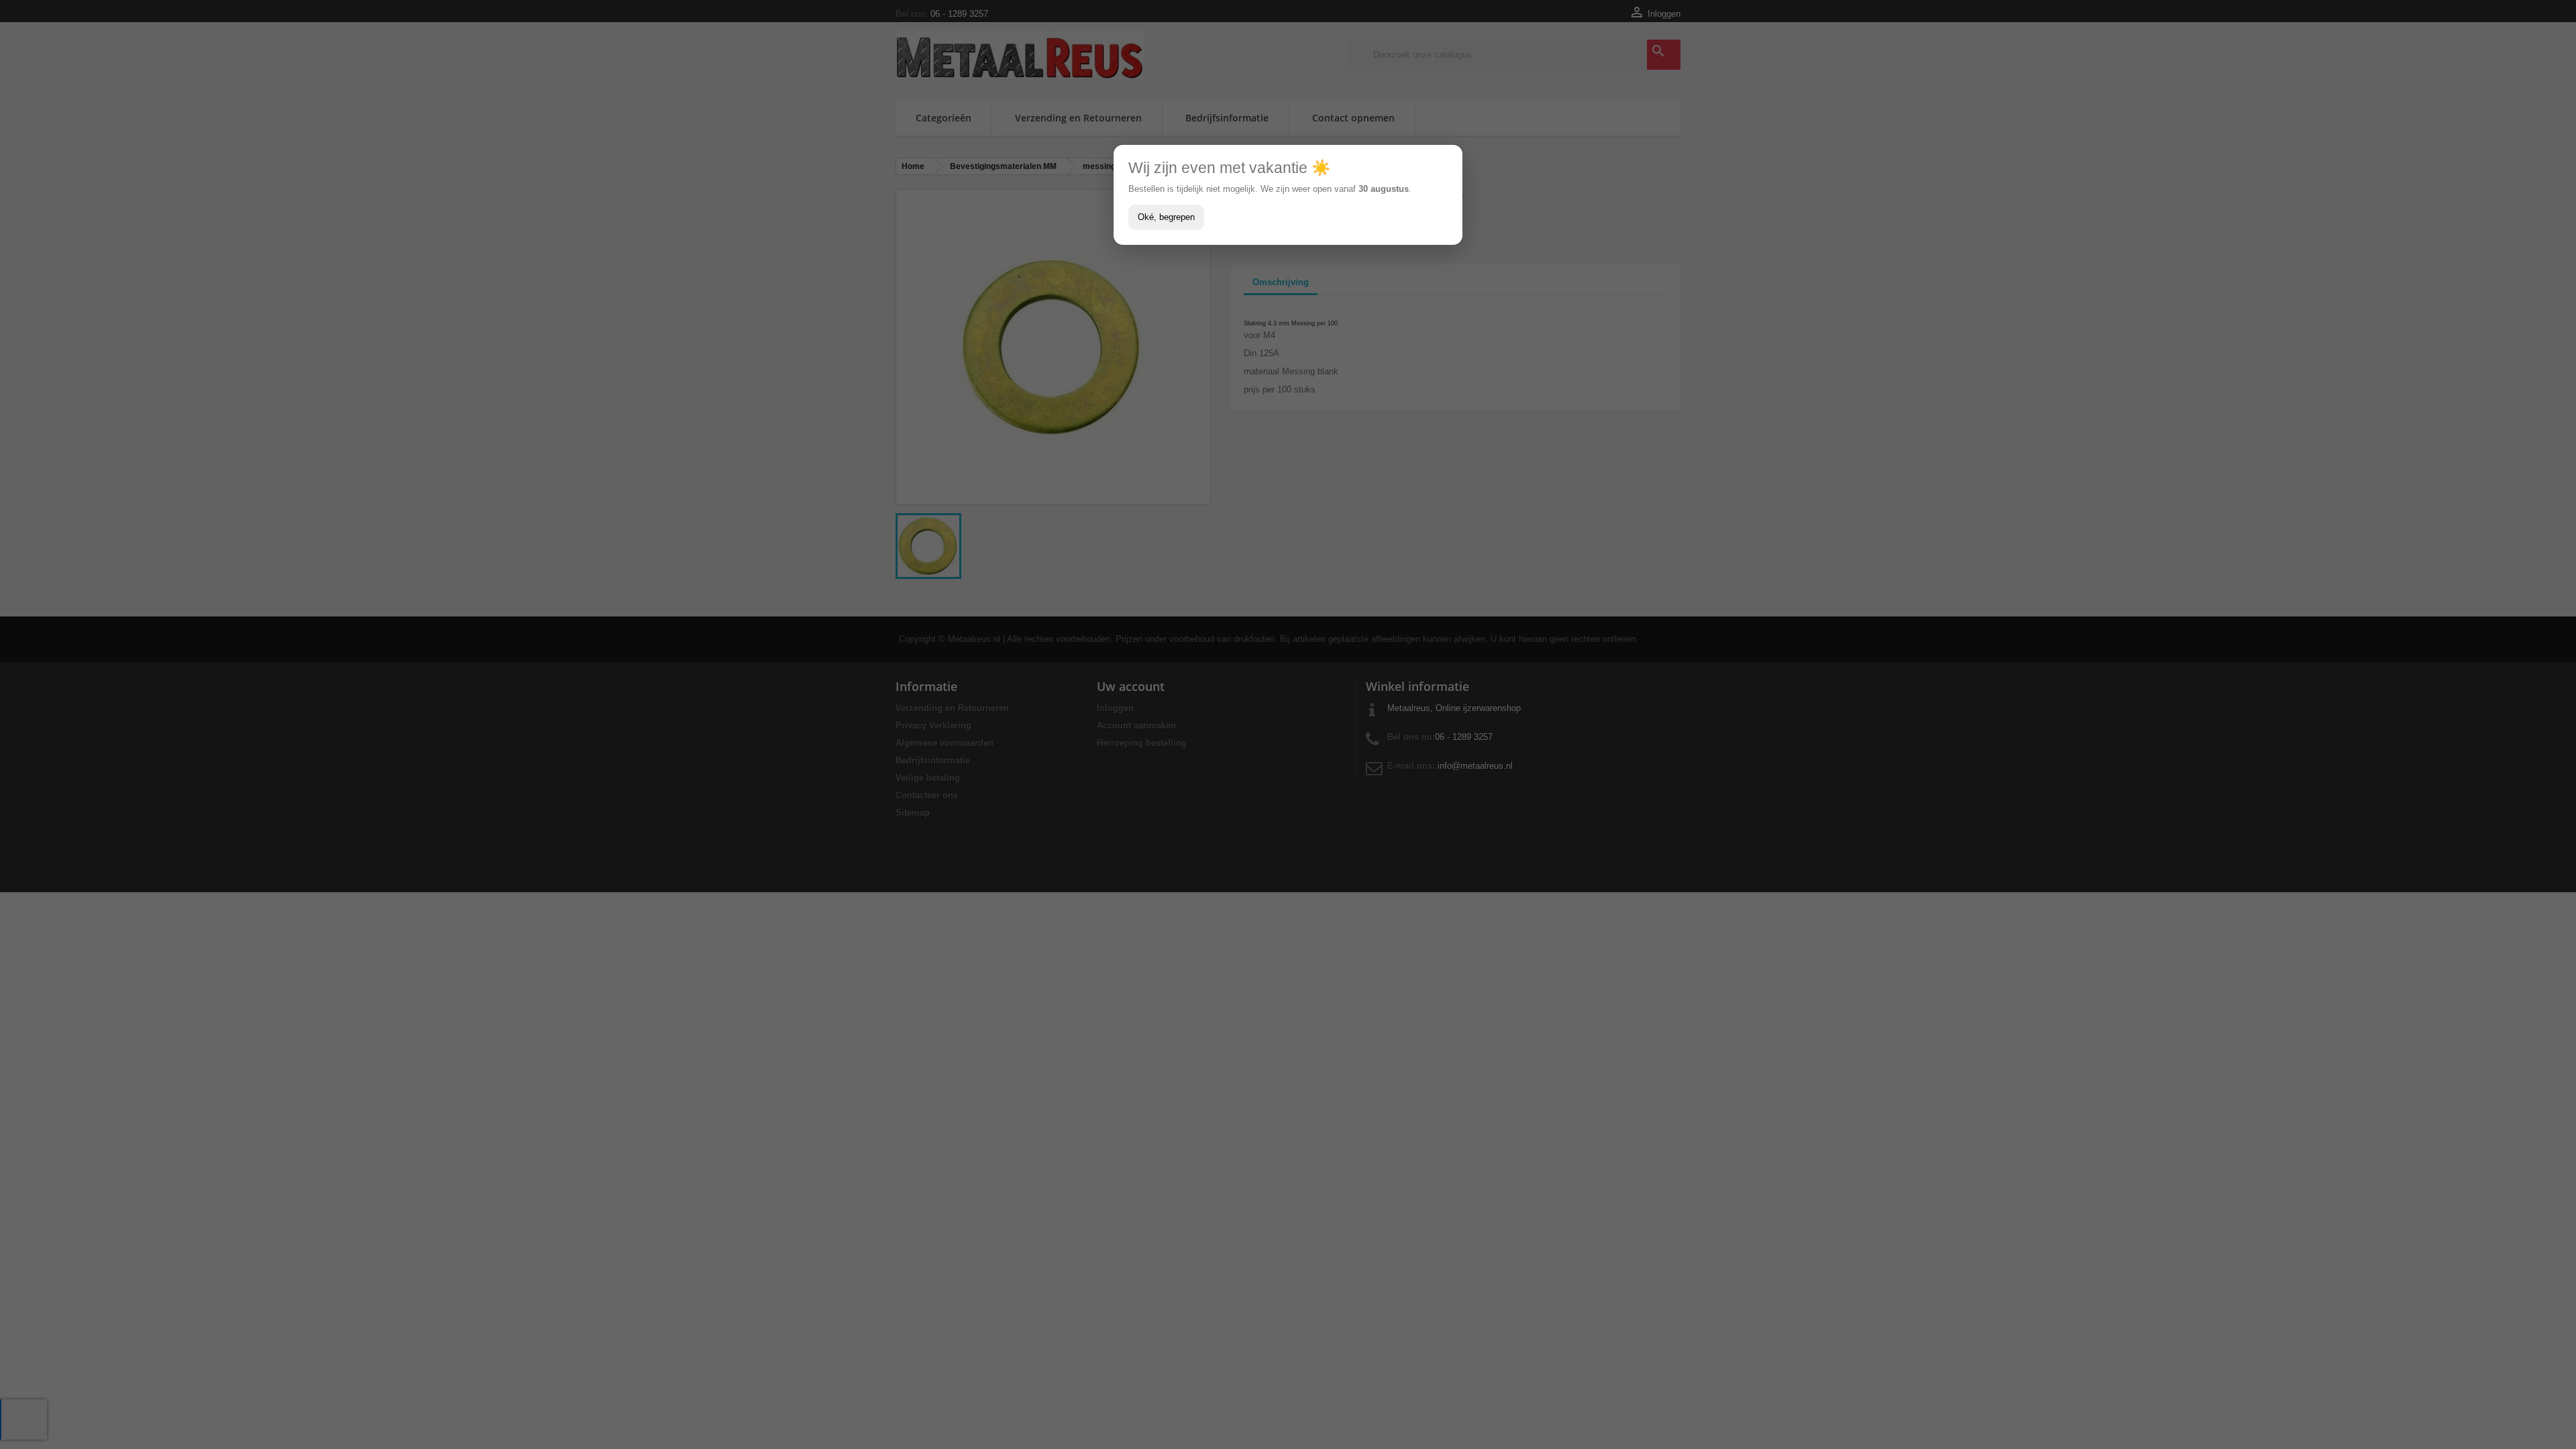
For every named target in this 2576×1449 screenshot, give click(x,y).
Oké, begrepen (1166, 217)
